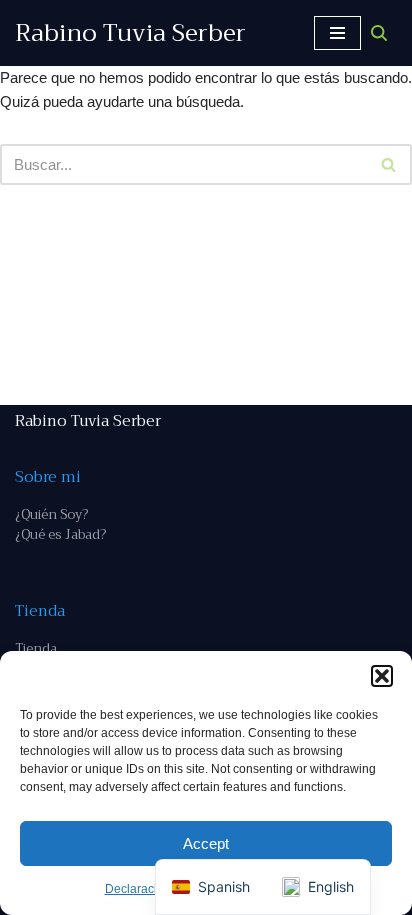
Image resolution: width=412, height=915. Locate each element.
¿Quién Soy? (51, 514)
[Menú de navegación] (337, 33)
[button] (382, 676)
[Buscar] (379, 33)
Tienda (36, 648)
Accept (206, 843)
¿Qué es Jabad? (60, 534)
